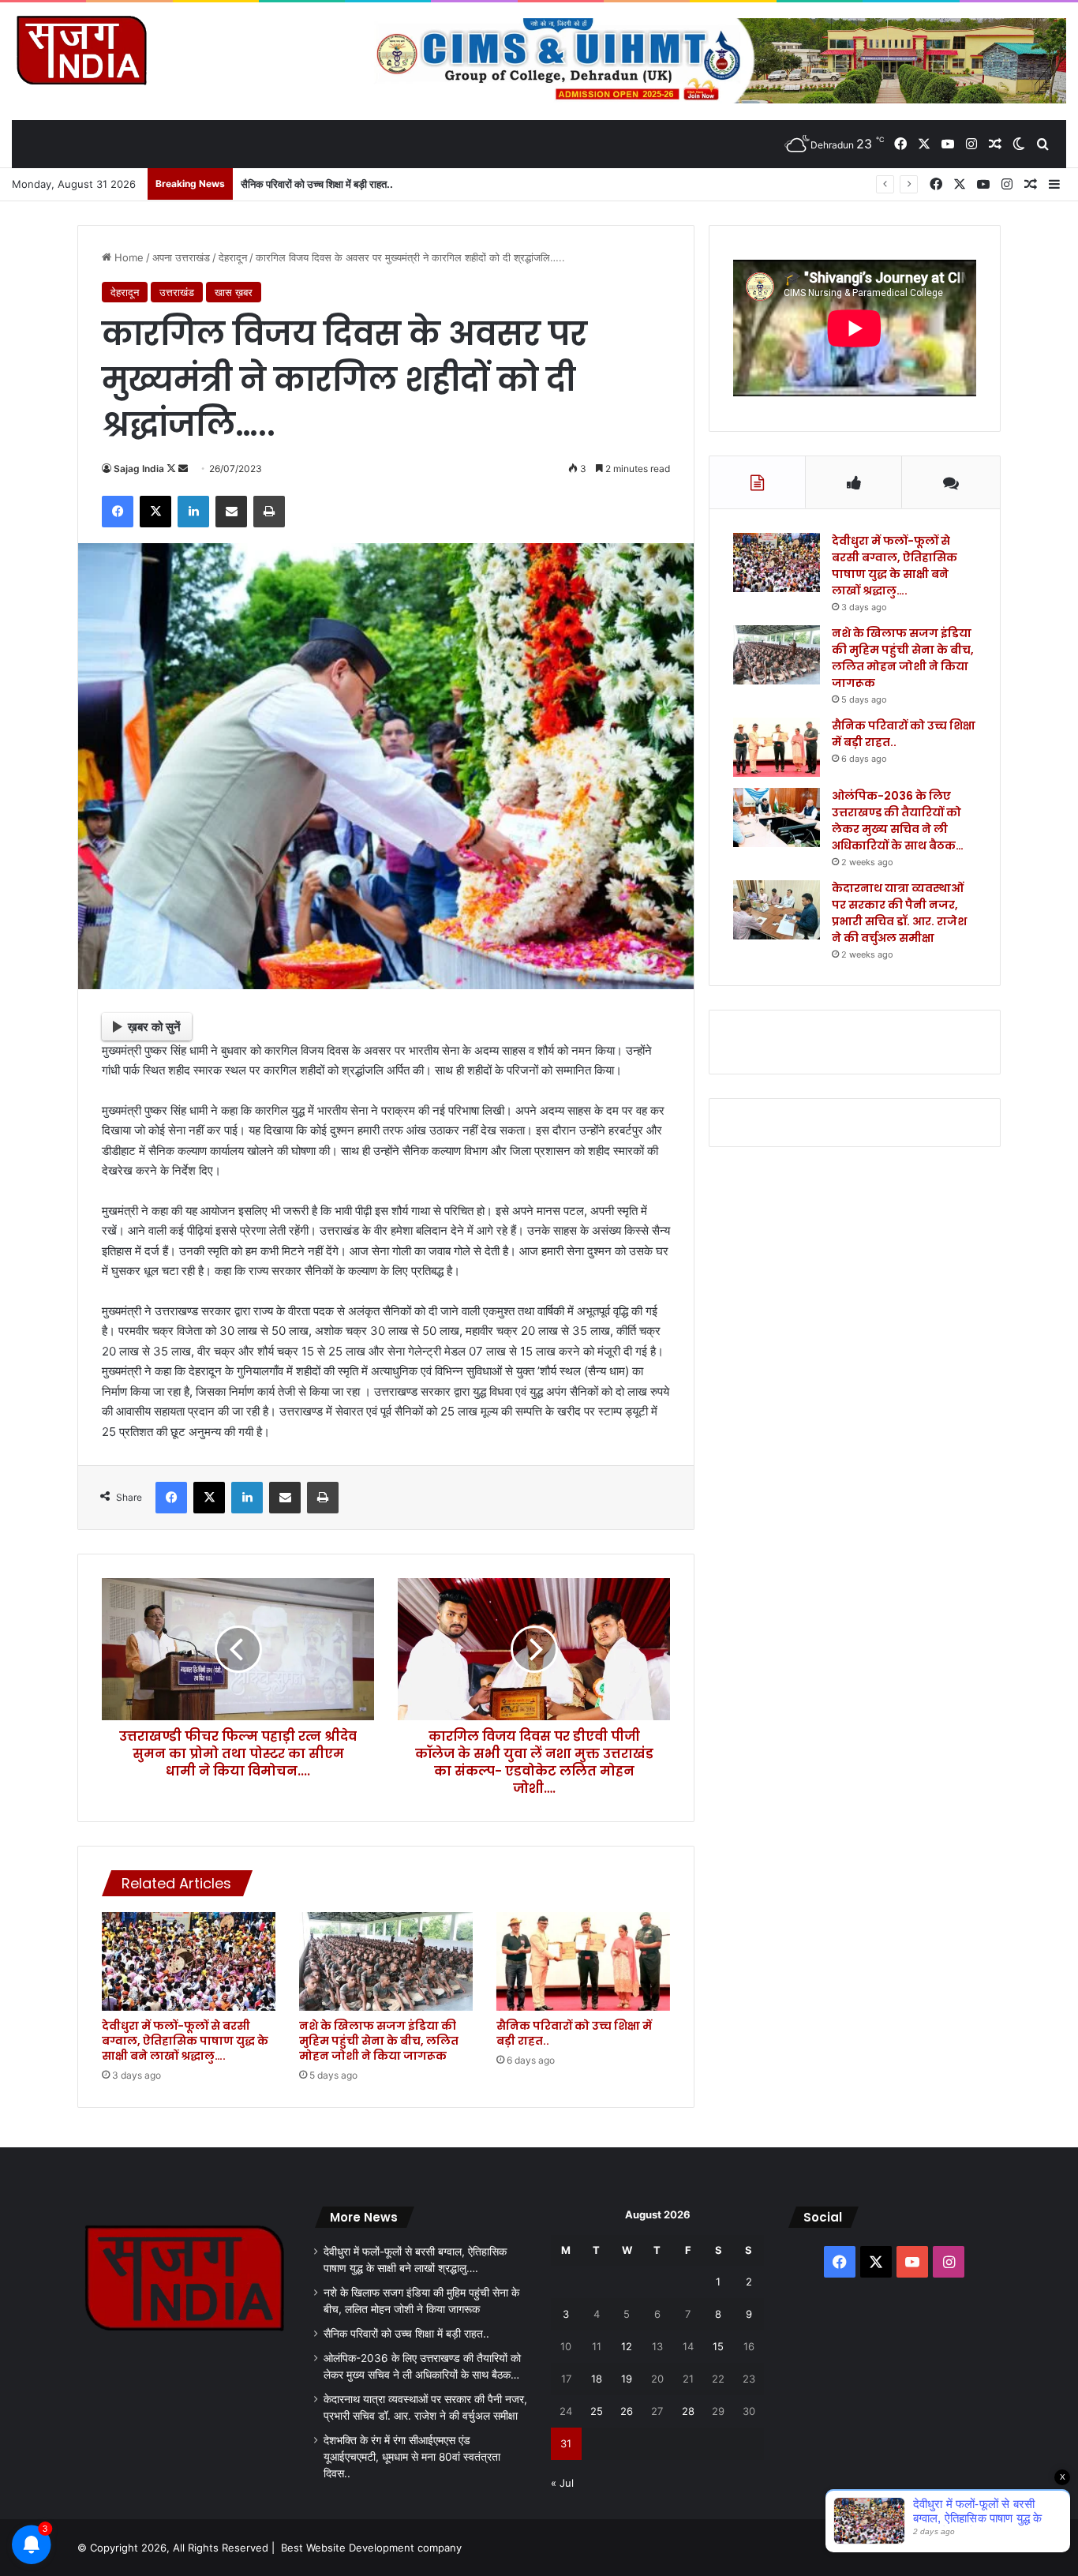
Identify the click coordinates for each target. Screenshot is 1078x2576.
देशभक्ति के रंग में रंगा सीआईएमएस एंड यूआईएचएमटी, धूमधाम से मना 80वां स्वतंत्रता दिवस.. (412, 2457)
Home (127, 257)
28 (688, 2411)
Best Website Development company (371, 2548)
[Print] (269, 512)
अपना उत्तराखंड (181, 257)
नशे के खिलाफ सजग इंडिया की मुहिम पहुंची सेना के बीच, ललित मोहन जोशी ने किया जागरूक (379, 2041)
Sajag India (139, 469)
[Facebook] (118, 512)
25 (597, 2411)
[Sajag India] (81, 50)
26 (627, 2411)
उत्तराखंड (177, 292)
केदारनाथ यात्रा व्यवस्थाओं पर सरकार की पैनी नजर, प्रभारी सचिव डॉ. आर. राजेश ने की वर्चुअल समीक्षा (899, 913)
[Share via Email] (231, 512)
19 (627, 2379)
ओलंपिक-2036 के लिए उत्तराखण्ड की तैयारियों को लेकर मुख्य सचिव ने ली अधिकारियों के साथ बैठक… (898, 821)
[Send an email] (183, 469)
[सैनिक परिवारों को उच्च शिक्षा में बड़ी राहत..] (583, 1961)
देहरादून (233, 257)
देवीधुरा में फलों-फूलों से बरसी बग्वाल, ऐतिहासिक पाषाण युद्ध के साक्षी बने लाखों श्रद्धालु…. (185, 2041)
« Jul (562, 2483)
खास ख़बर (234, 292)
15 (718, 2346)
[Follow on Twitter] (172, 469)
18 (597, 2379)
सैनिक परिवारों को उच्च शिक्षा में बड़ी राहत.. (317, 184)
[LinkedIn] (193, 512)
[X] (155, 512)
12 (627, 2346)
